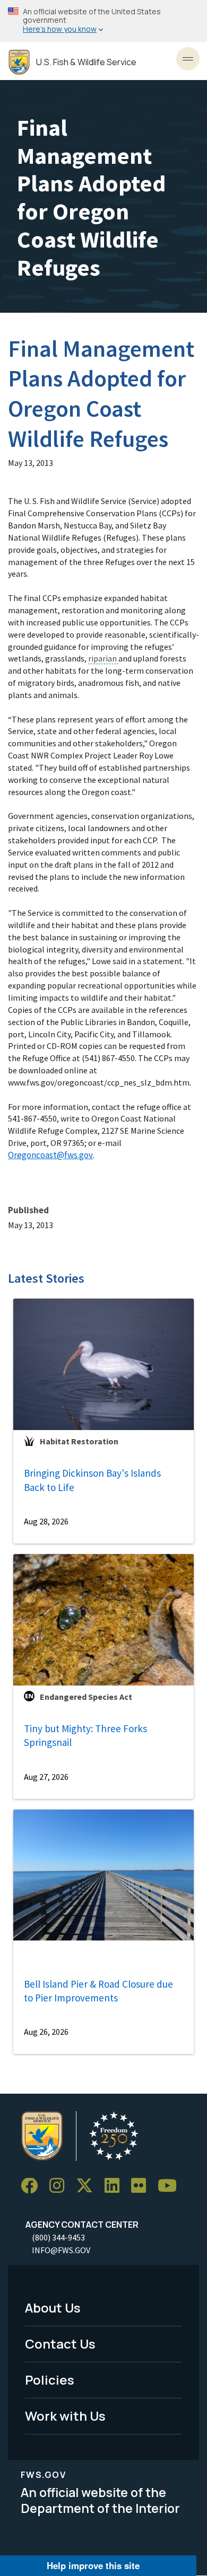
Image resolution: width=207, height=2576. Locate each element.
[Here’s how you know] (103, 21)
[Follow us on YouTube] (171, 2186)
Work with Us (65, 2416)
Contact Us (60, 2344)
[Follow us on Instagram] (61, 2186)
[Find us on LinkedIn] (116, 2186)
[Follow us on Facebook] (33, 2186)
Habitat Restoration (79, 1441)
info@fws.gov (61, 2250)
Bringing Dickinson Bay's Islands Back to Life (92, 1480)
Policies (50, 2380)
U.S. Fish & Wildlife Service (86, 62)
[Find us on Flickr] (142, 2186)
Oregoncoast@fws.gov (50, 1155)
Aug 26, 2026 (46, 2032)
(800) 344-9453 (58, 2237)
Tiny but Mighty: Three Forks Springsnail (85, 1736)
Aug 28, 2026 (46, 1521)
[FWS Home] (19, 62)
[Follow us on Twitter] (88, 2186)
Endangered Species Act (86, 1697)
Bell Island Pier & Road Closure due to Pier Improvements (98, 1991)
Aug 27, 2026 (46, 1777)
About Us (53, 2308)
